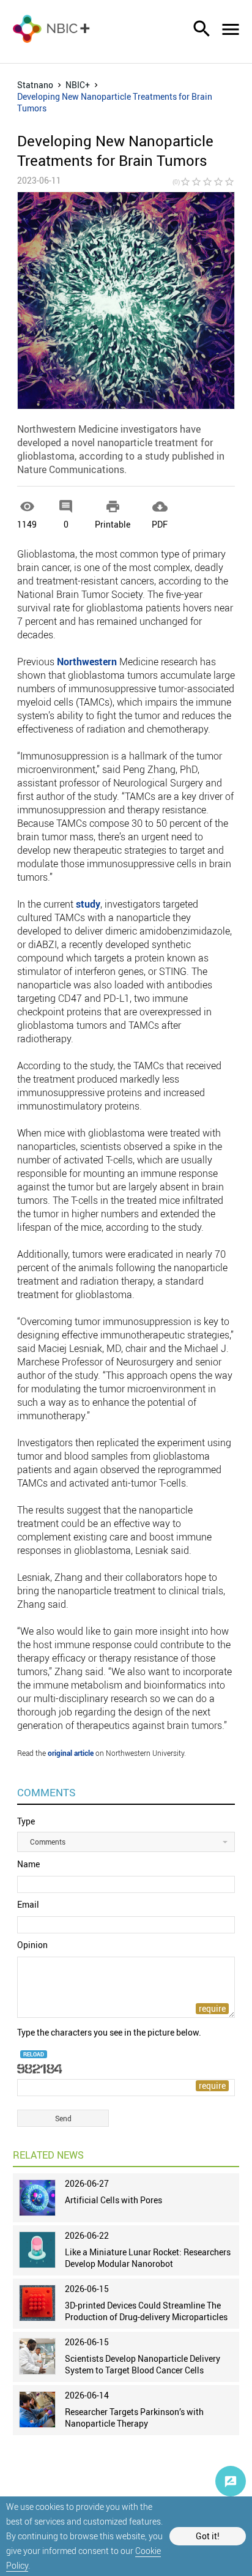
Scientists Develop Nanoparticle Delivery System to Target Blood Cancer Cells (143, 2364)
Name (28, 1864)
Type (26, 1821)
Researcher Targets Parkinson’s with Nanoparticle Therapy (134, 2417)
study (88, 904)
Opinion (32, 1945)
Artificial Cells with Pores (113, 2200)
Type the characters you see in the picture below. (109, 2032)
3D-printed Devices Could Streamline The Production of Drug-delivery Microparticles (146, 2311)
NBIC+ (78, 85)
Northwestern (87, 662)
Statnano (35, 85)
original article (71, 1753)
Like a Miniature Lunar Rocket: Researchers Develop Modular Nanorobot (148, 2258)
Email (28, 1904)
